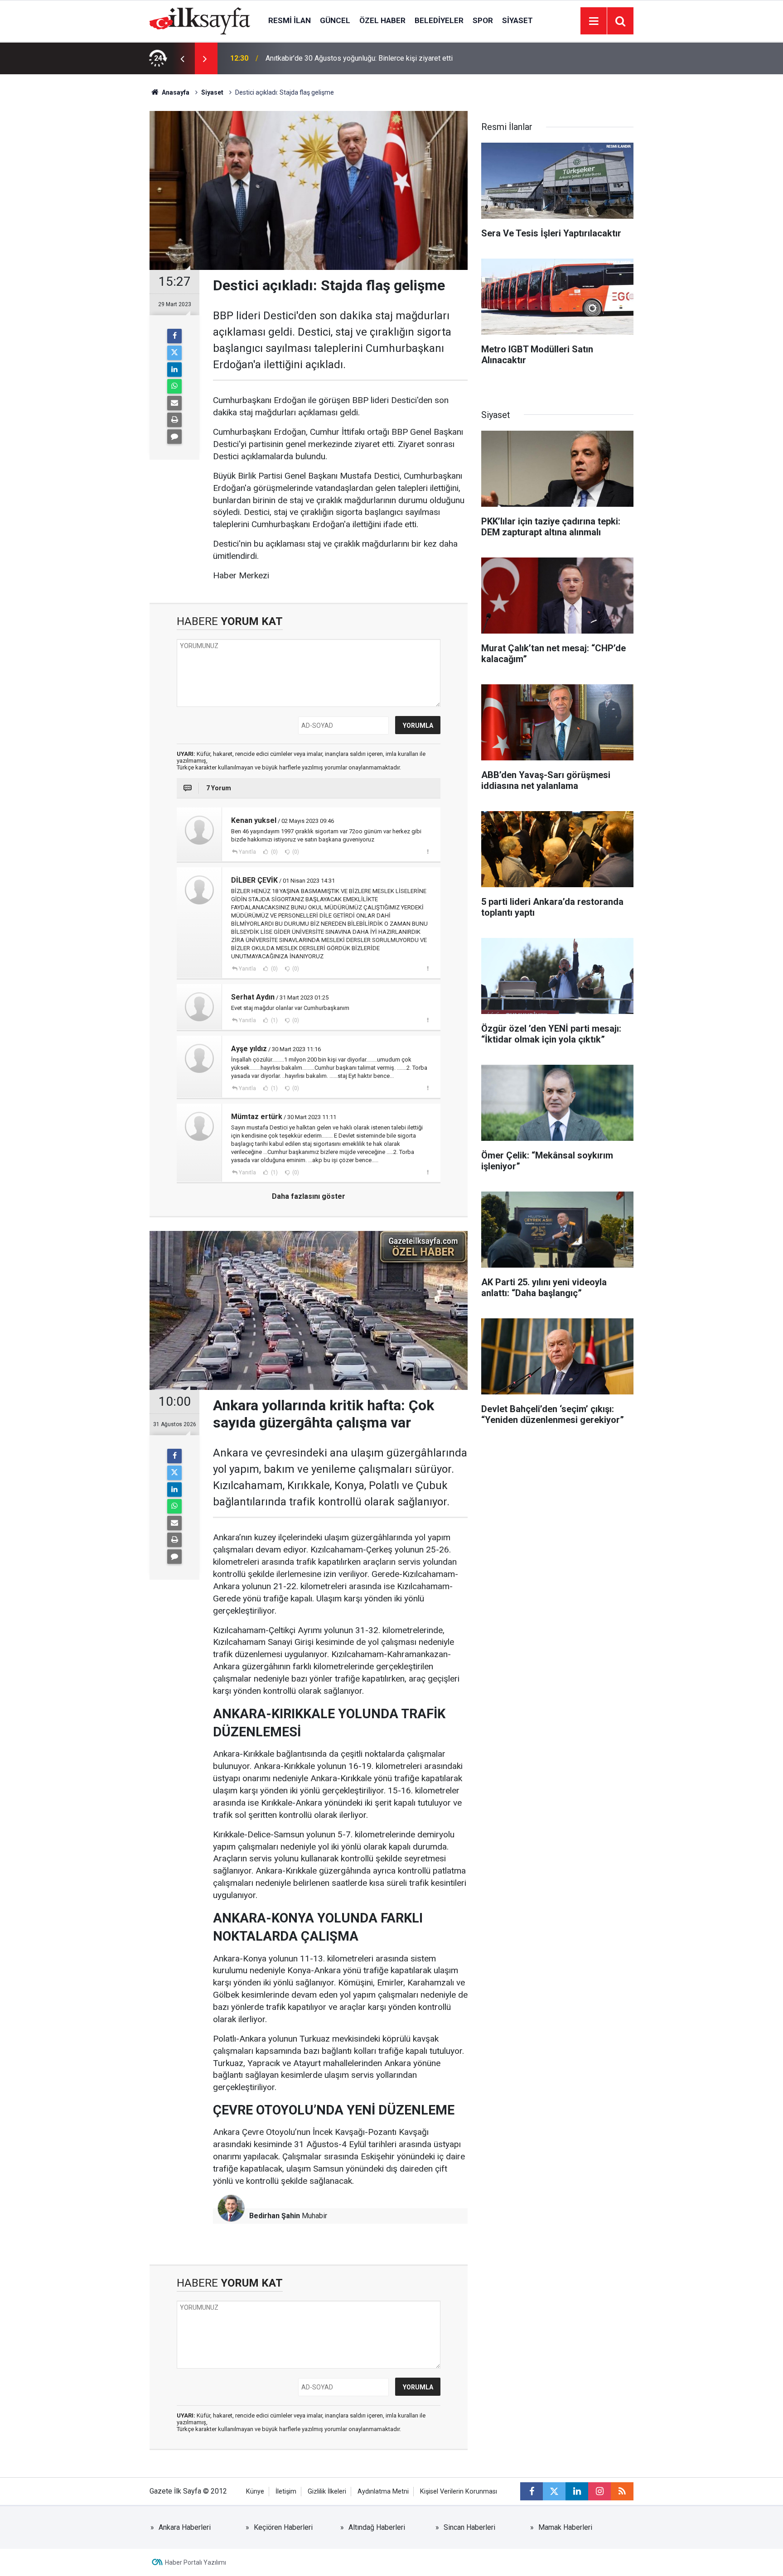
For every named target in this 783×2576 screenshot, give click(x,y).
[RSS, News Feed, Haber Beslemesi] (622, 2491)
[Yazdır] (174, 420)
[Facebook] (174, 336)
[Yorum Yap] (174, 437)
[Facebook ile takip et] (532, 2491)
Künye (255, 2492)
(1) (274, 1020)
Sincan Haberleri (469, 2527)
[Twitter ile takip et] (554, 2491)
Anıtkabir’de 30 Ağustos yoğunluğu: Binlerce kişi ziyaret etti (359, 58)
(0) (274, 852)
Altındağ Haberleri (377, 2527)
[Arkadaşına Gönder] (174, 403)
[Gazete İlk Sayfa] (200, 20)
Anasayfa (175, 92)
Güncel (335, 20)
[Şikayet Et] (428, 851)
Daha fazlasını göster (309, 1196)
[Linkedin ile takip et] (577, 2491)
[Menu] (594, 21)
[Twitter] (174, 353)
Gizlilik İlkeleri (327, 2492)
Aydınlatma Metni (383, 2492)
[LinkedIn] (174, 370)
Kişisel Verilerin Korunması (459, 2492)
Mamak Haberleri (565, 2527)
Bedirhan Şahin (275, 2216)
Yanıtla (247, 852)
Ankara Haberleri (185, 2527)
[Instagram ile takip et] (599, 2491)
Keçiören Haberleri (283, 2527)
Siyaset (517, 20)
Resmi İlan (290, 20)
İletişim (286, 2492)
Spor (483, 20)
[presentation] (182, 58)
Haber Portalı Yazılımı (196, 2562)
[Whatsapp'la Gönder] (174, 386)
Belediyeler (439, 20)
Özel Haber (382, 20)
